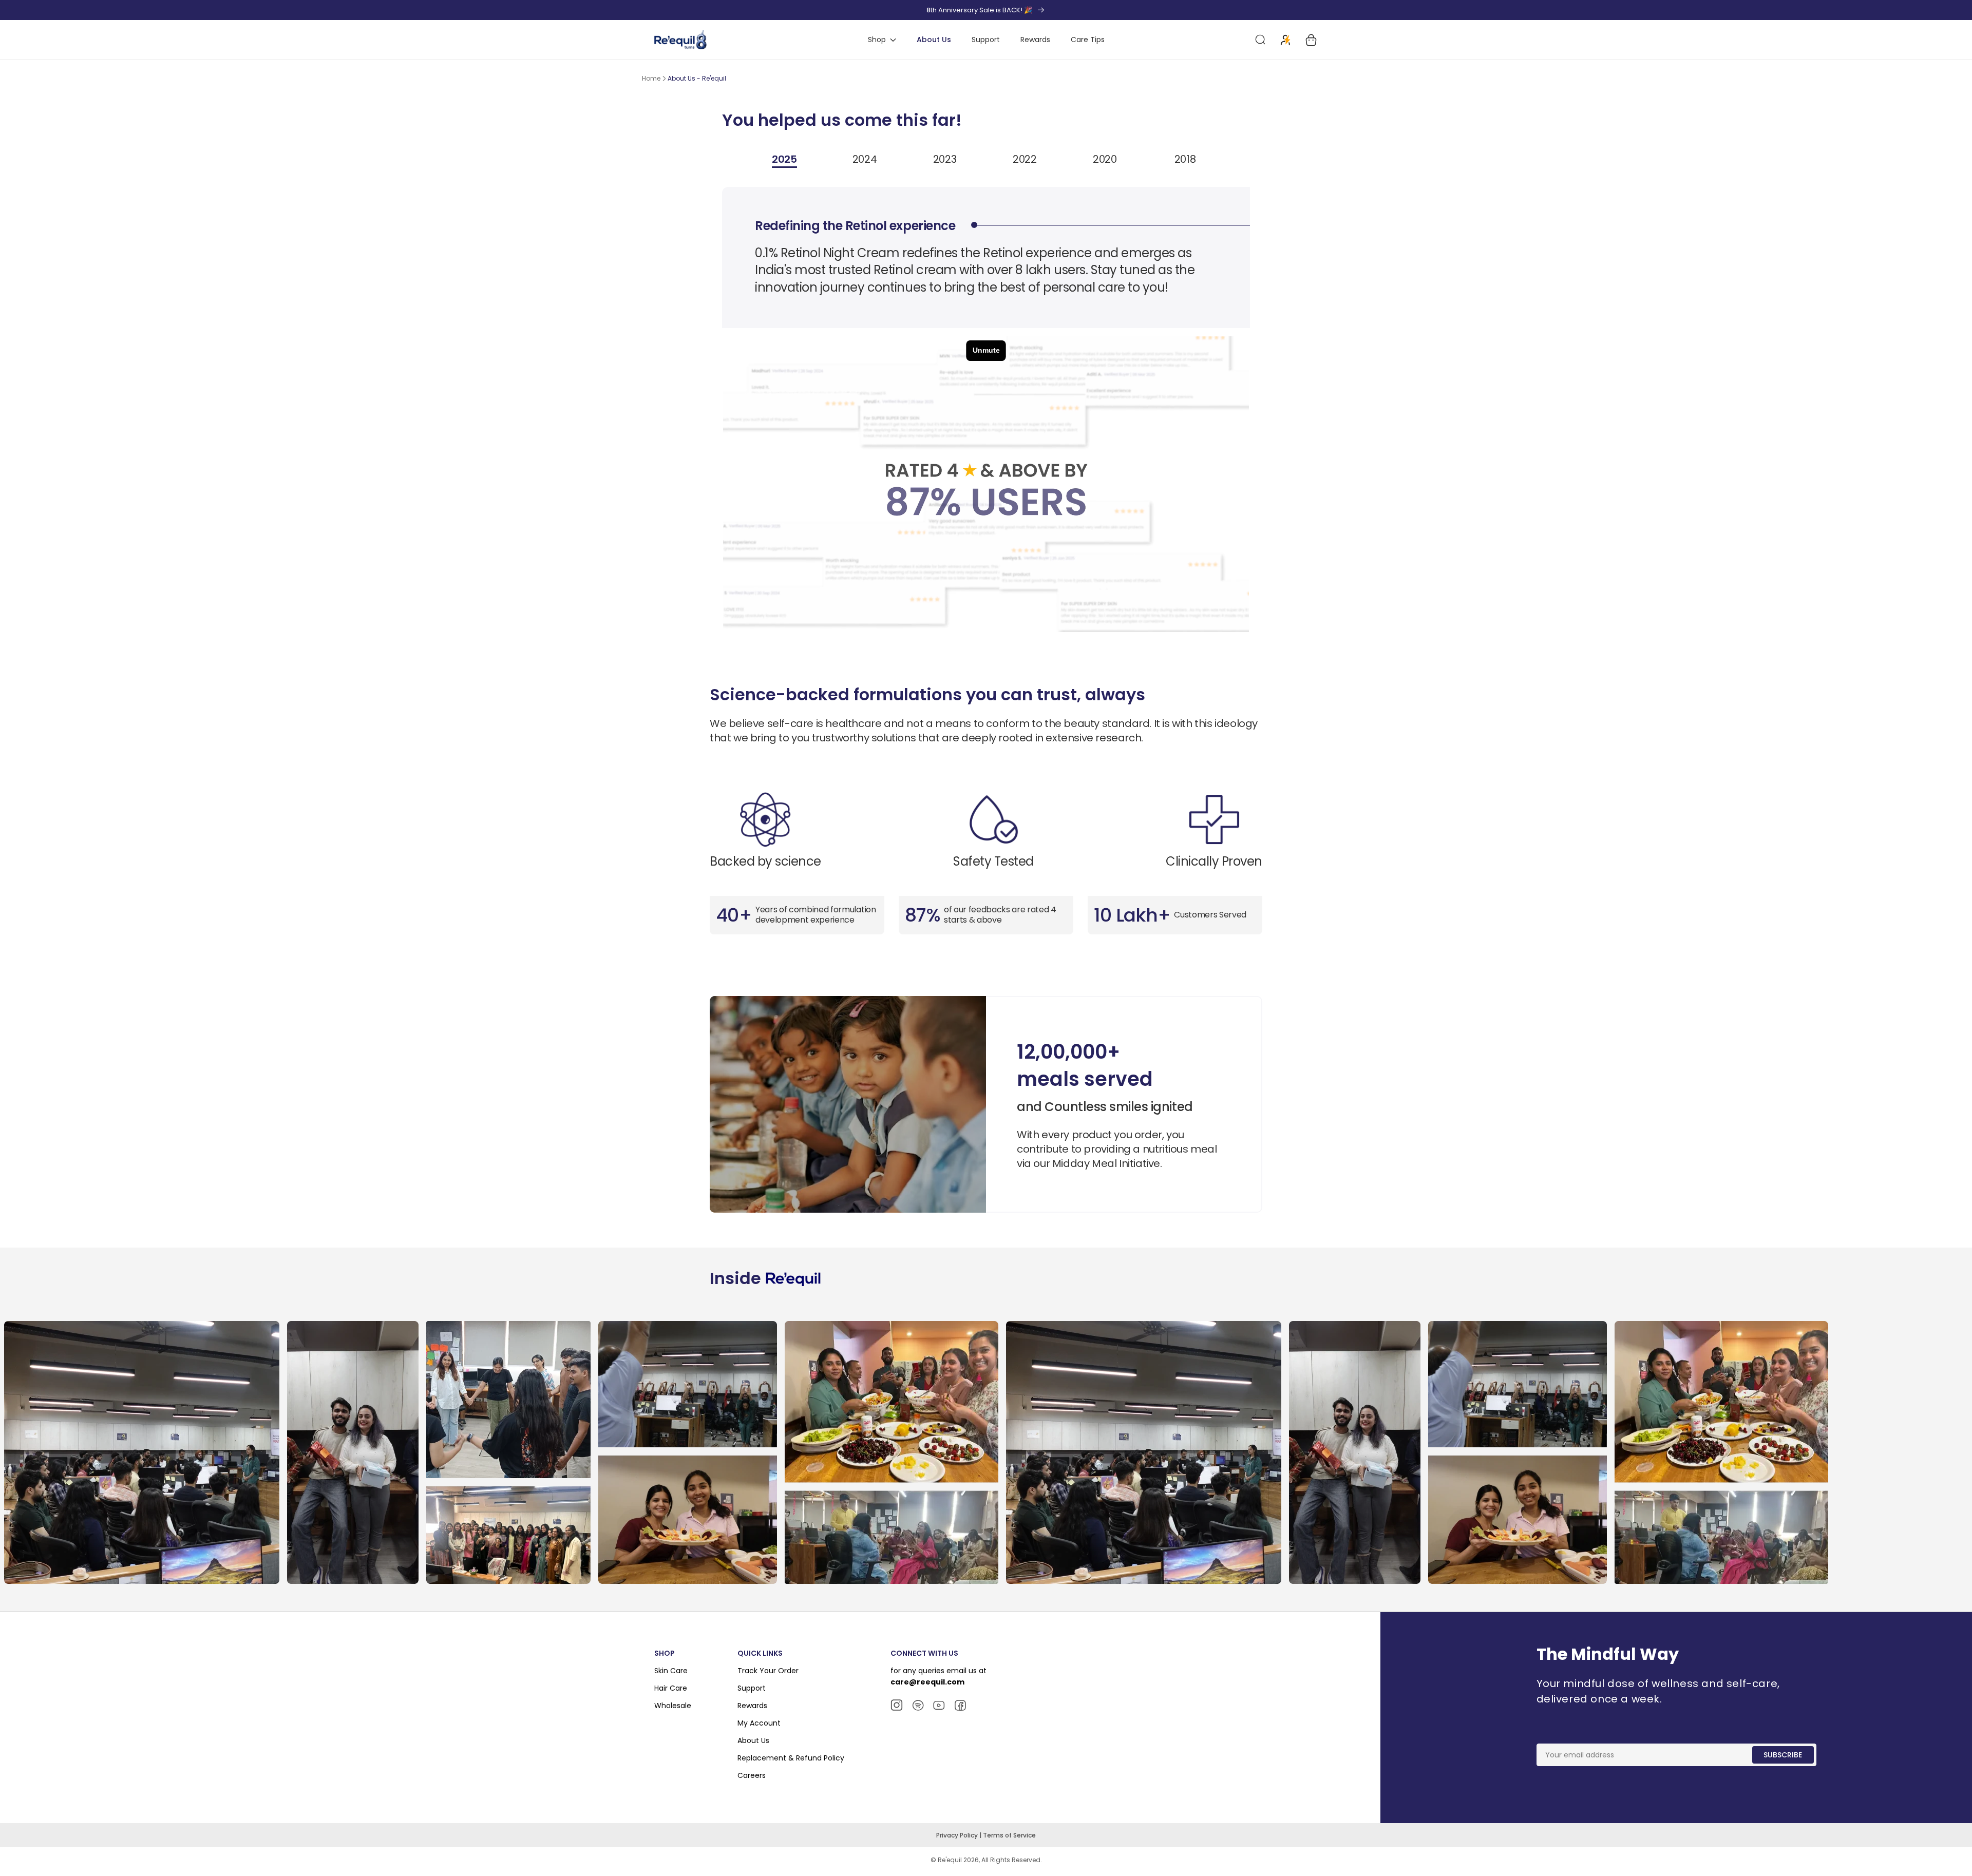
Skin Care (671, 1671)
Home (651, 78)
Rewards (752, 1706)
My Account (759, 1723)
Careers (752, 1775)
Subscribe (1783, 1755)
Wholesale (673, 1706)
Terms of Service (1009, 1835)
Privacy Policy (958, 1835)
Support (752, 1688)
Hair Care (671, 1688)
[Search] (1260, 40)
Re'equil (949, 1860)
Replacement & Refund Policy (791, 1758)
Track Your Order (768, 1671)
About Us (753, 1740)
